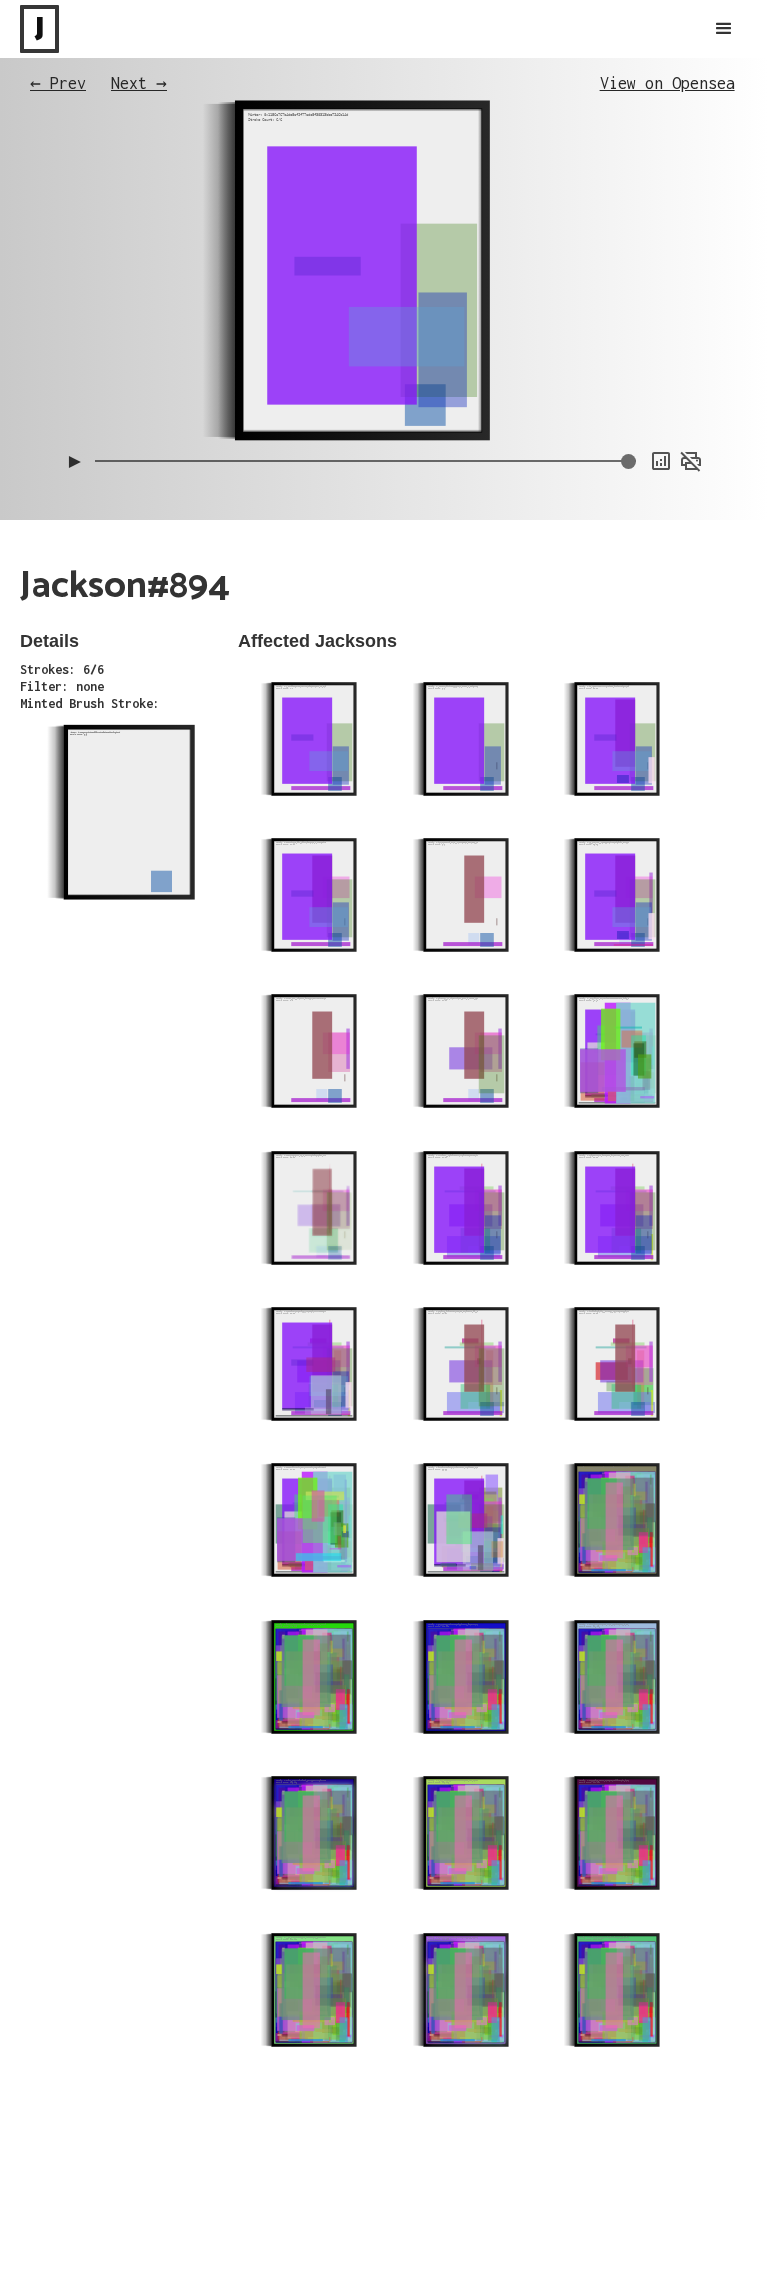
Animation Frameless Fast (631, 314)
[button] (724, 29)
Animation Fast (661, 374)
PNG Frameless (664, 414)
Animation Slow (661, 354)
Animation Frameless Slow (631, 294)
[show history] (661, 461)
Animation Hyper (658, 394)
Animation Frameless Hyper (628, 334)
